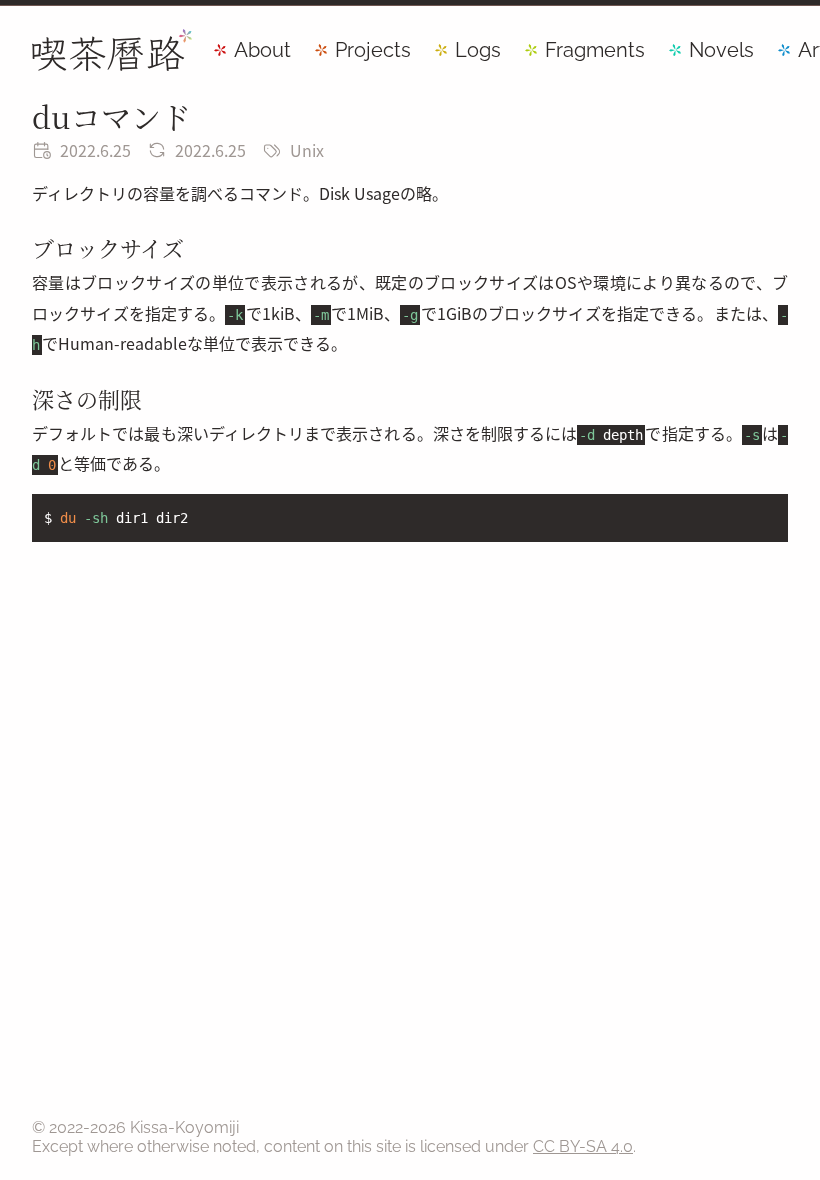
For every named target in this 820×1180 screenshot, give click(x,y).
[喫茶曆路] (112, 50)
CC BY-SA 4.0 (583, 1146)
